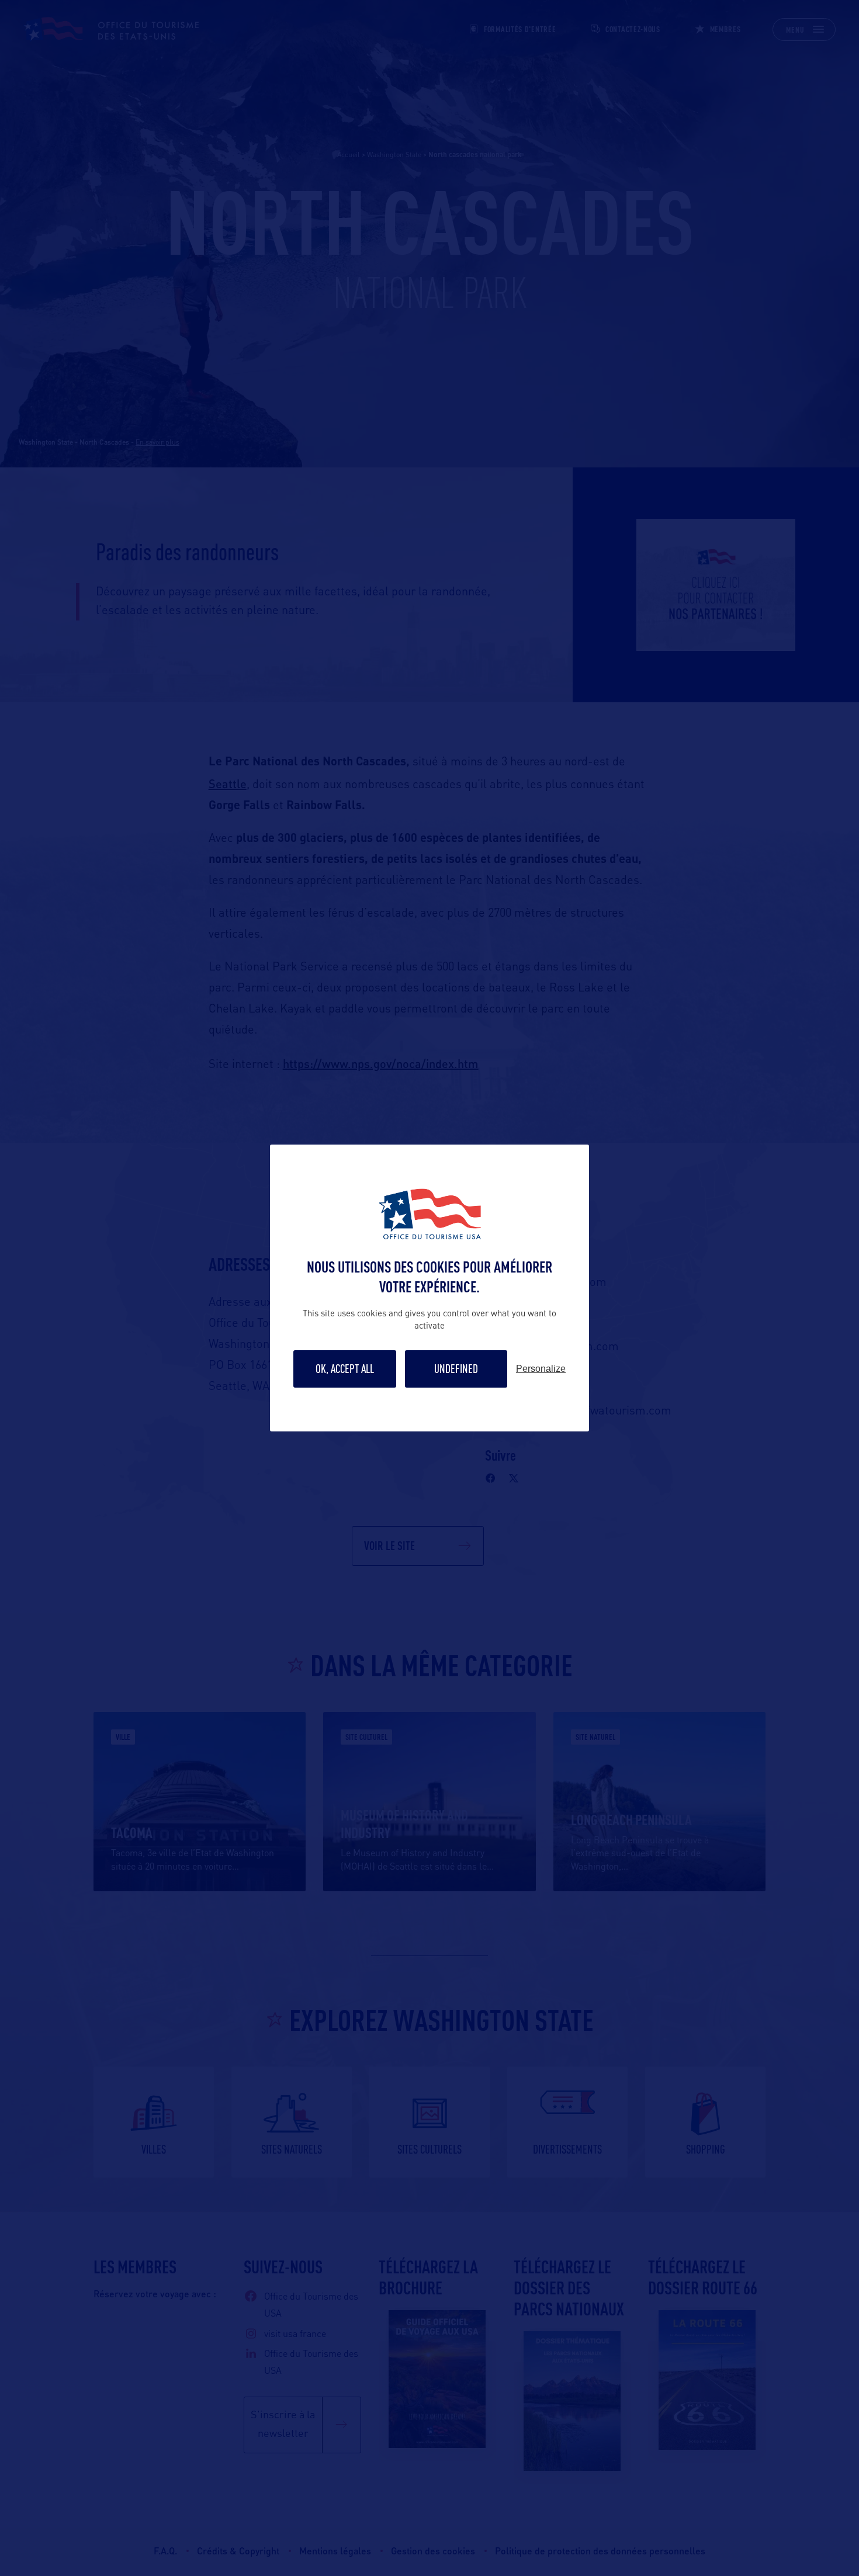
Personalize (541, 1369)
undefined (456, 1369)
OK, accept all (345, 1369)
